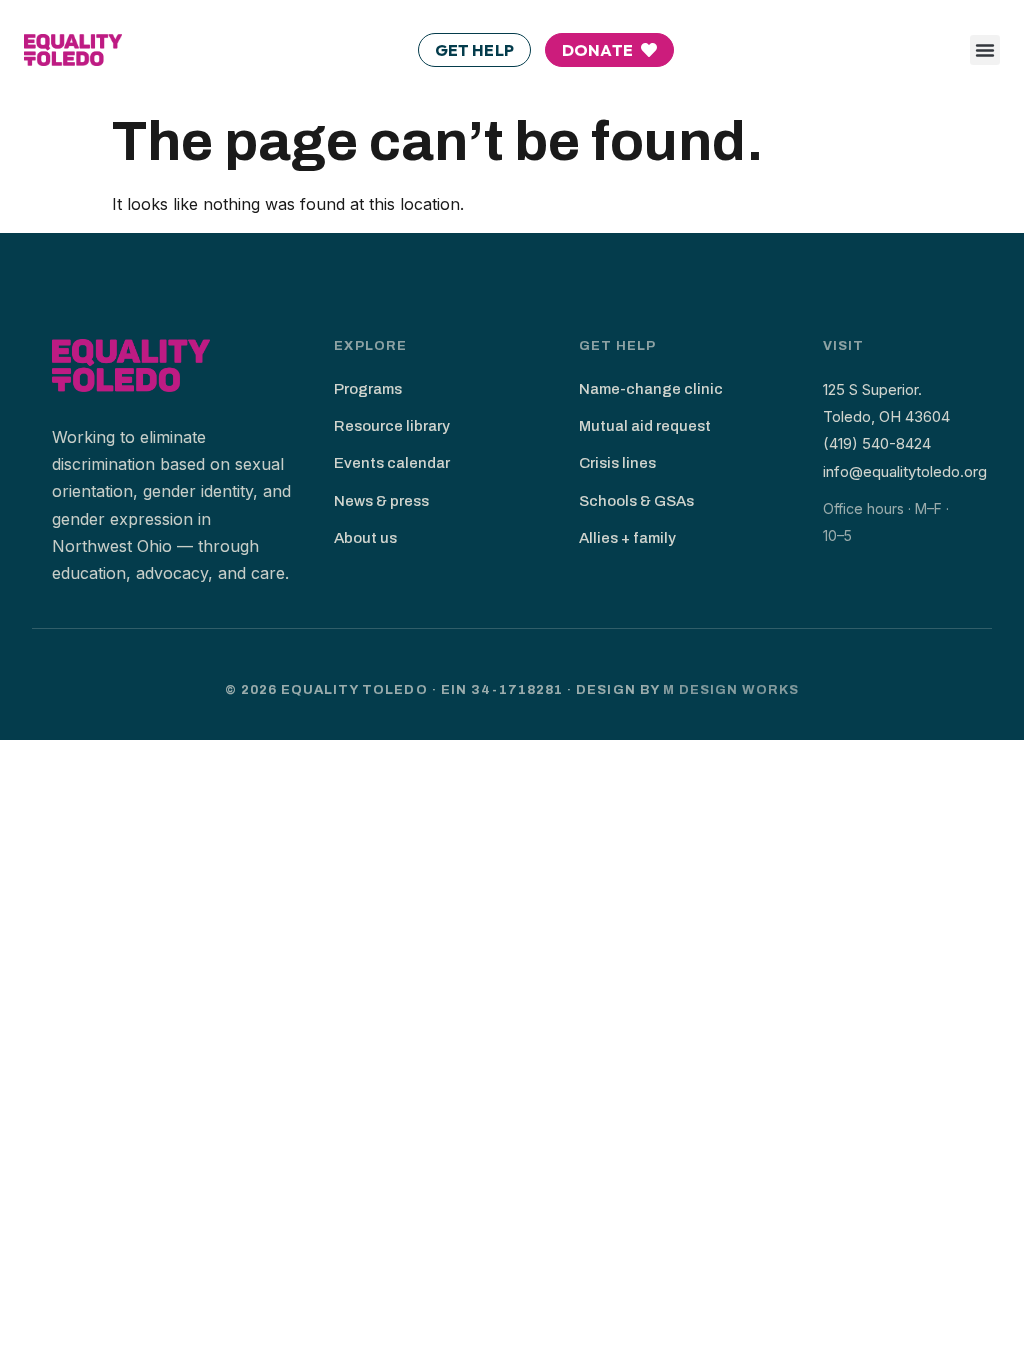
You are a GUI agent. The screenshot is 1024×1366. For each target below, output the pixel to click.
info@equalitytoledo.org (905, 471)
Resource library (392, 426)
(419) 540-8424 (877, 443)
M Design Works (731, 690)
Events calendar (392, 463)
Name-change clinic (651, 389)
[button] (985, 50)
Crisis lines (617, 463)
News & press (381, 501)
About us (365, 538)
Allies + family (627, 538)
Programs (368, 389)
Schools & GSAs (636, 501)
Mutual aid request (645, 426)
